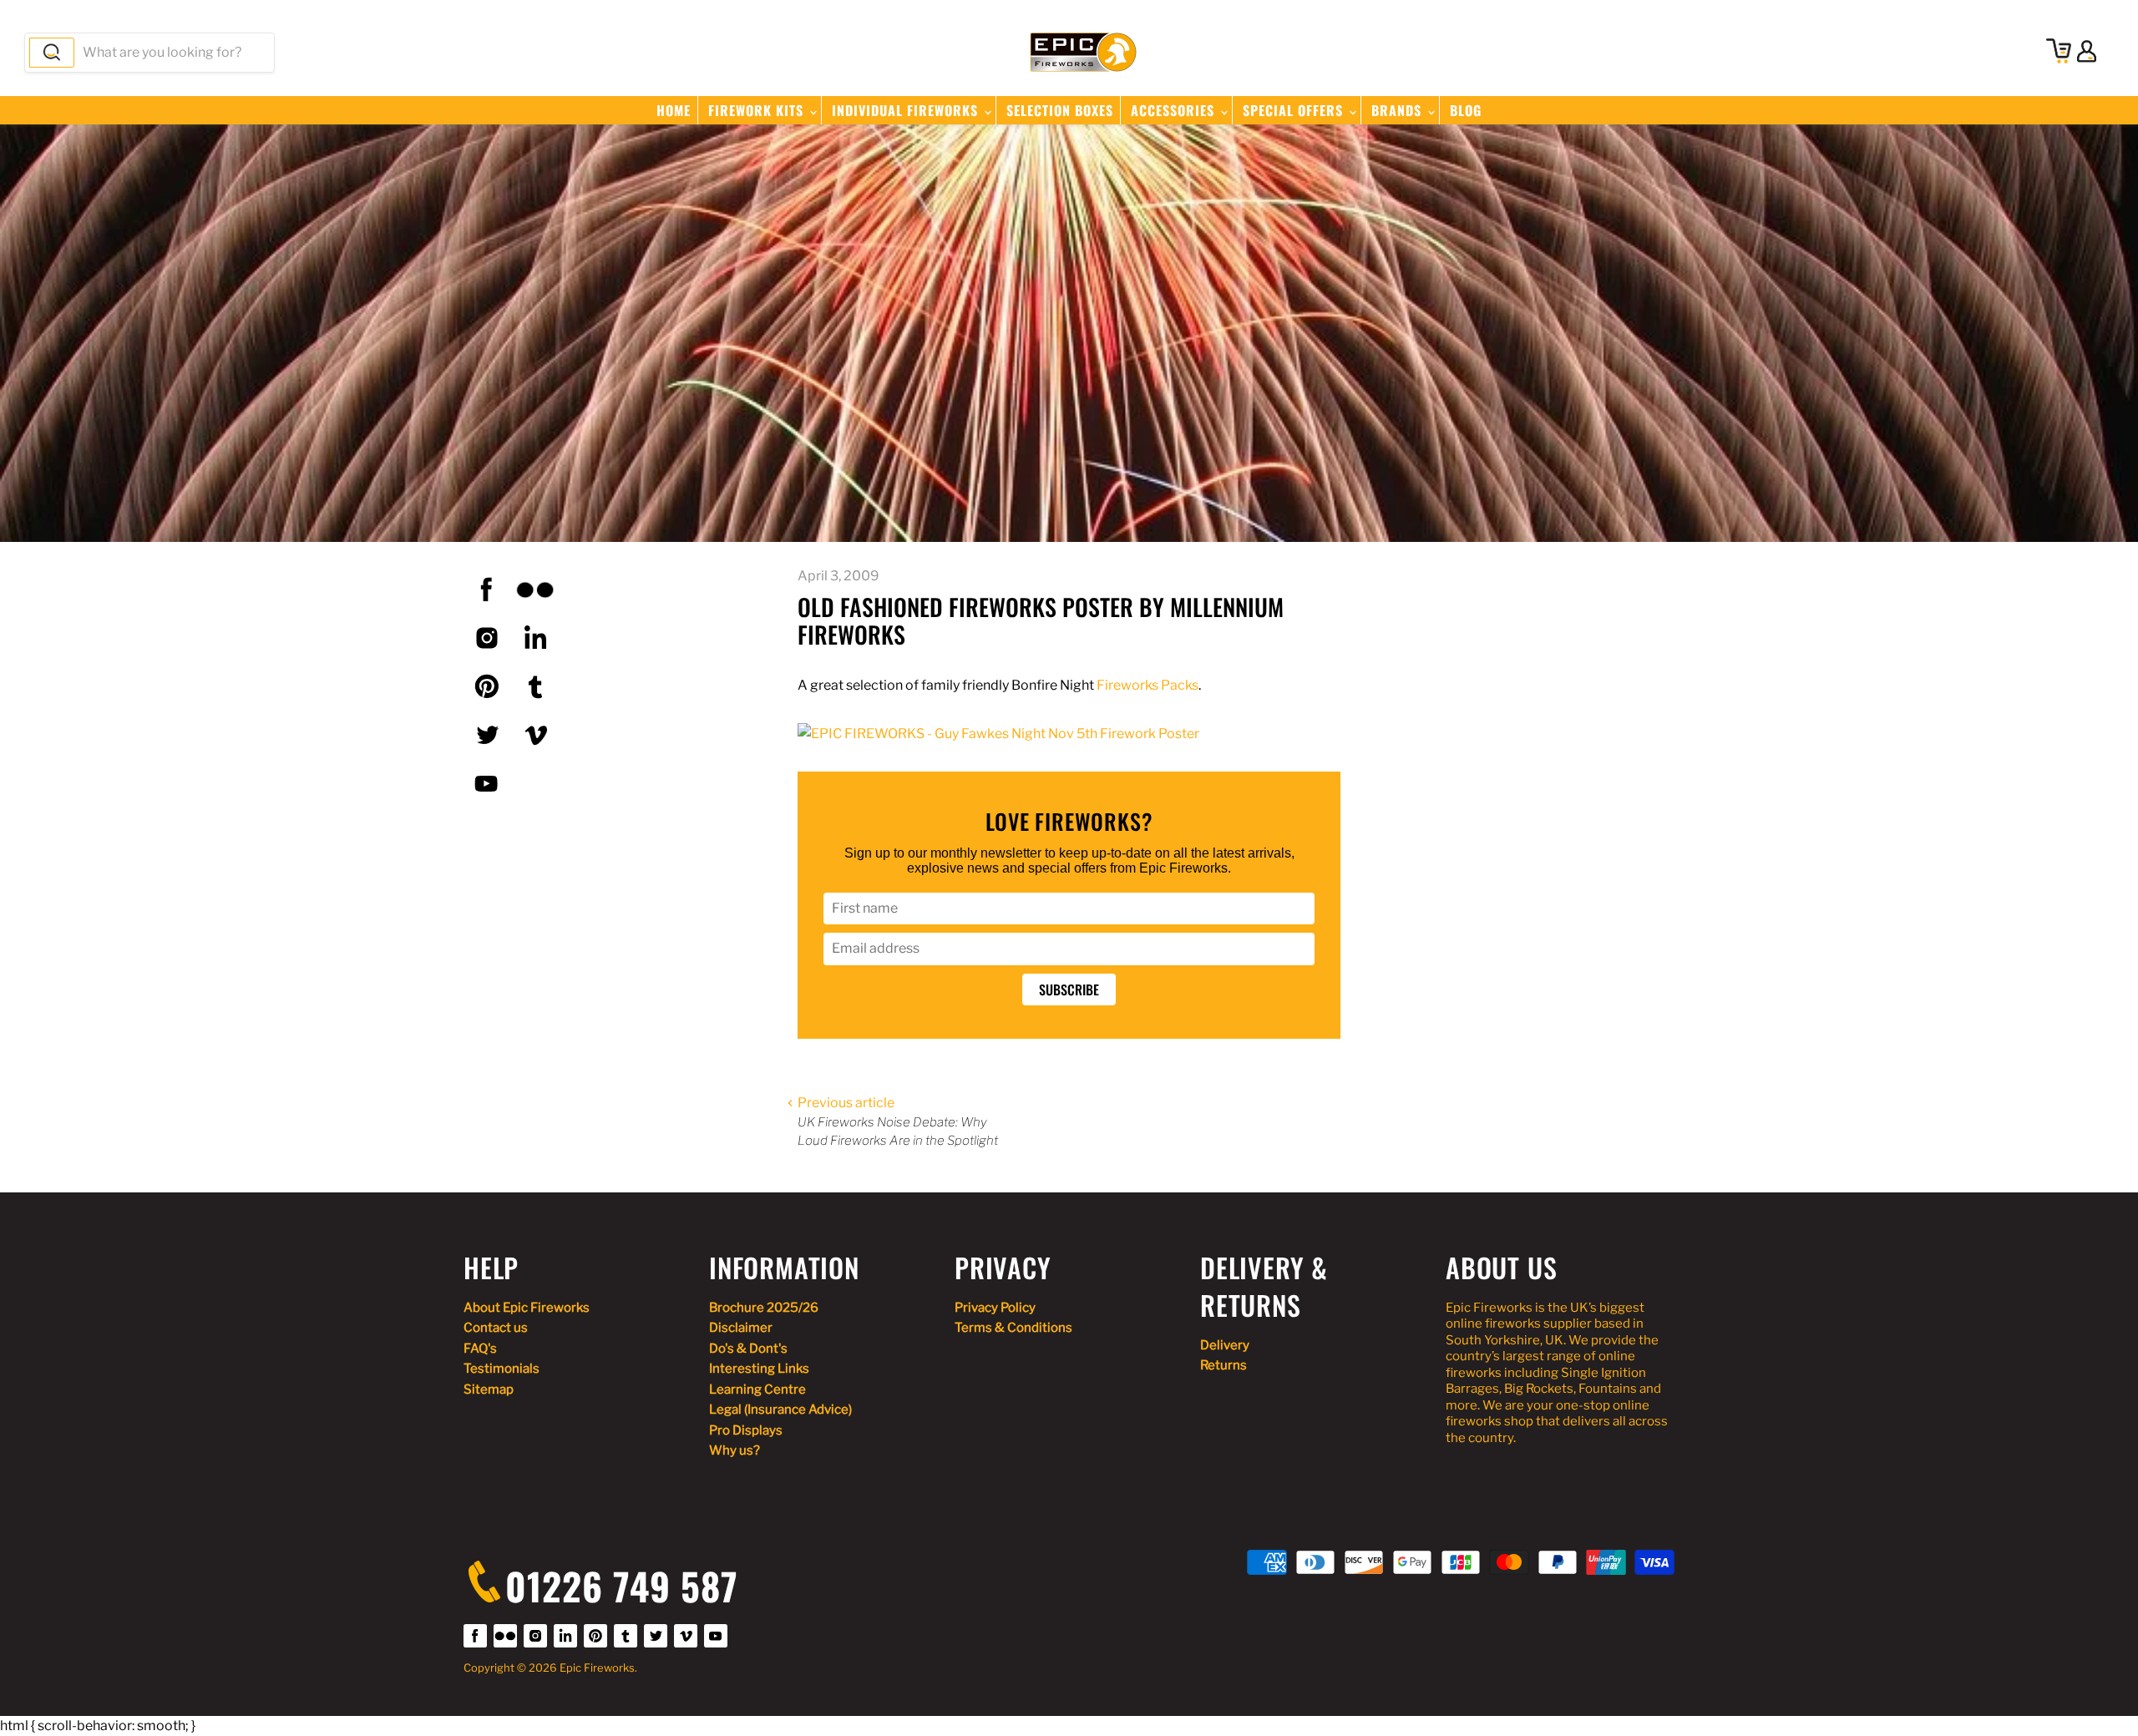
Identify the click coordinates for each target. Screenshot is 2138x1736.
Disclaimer (741, 1328)
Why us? (735, 1450)
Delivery (1225, 1345)
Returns (1224, 1365)
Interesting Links (759, 1369)
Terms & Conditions (1013, 1328)
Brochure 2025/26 (764, 1308)
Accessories (1175, 110)
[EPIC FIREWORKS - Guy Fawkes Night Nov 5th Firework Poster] (998, 734)
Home (674, 110)
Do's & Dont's (748, 1349)
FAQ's (480, 1349)
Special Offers (1295, 110)
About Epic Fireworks (527, 1308)
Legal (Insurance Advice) (780, 1410)
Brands (1398, 110)
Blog (1466, 110)
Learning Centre (757, 1389)
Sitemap (489, 1389)
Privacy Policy (995, 1308)
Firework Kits (758, 110)
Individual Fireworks (907, 110)
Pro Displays (746, 1430)
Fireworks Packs (1148, 685)
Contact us (496, 1328)
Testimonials (502, 1369)
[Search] (52, 53)
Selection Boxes (1060, 110)
